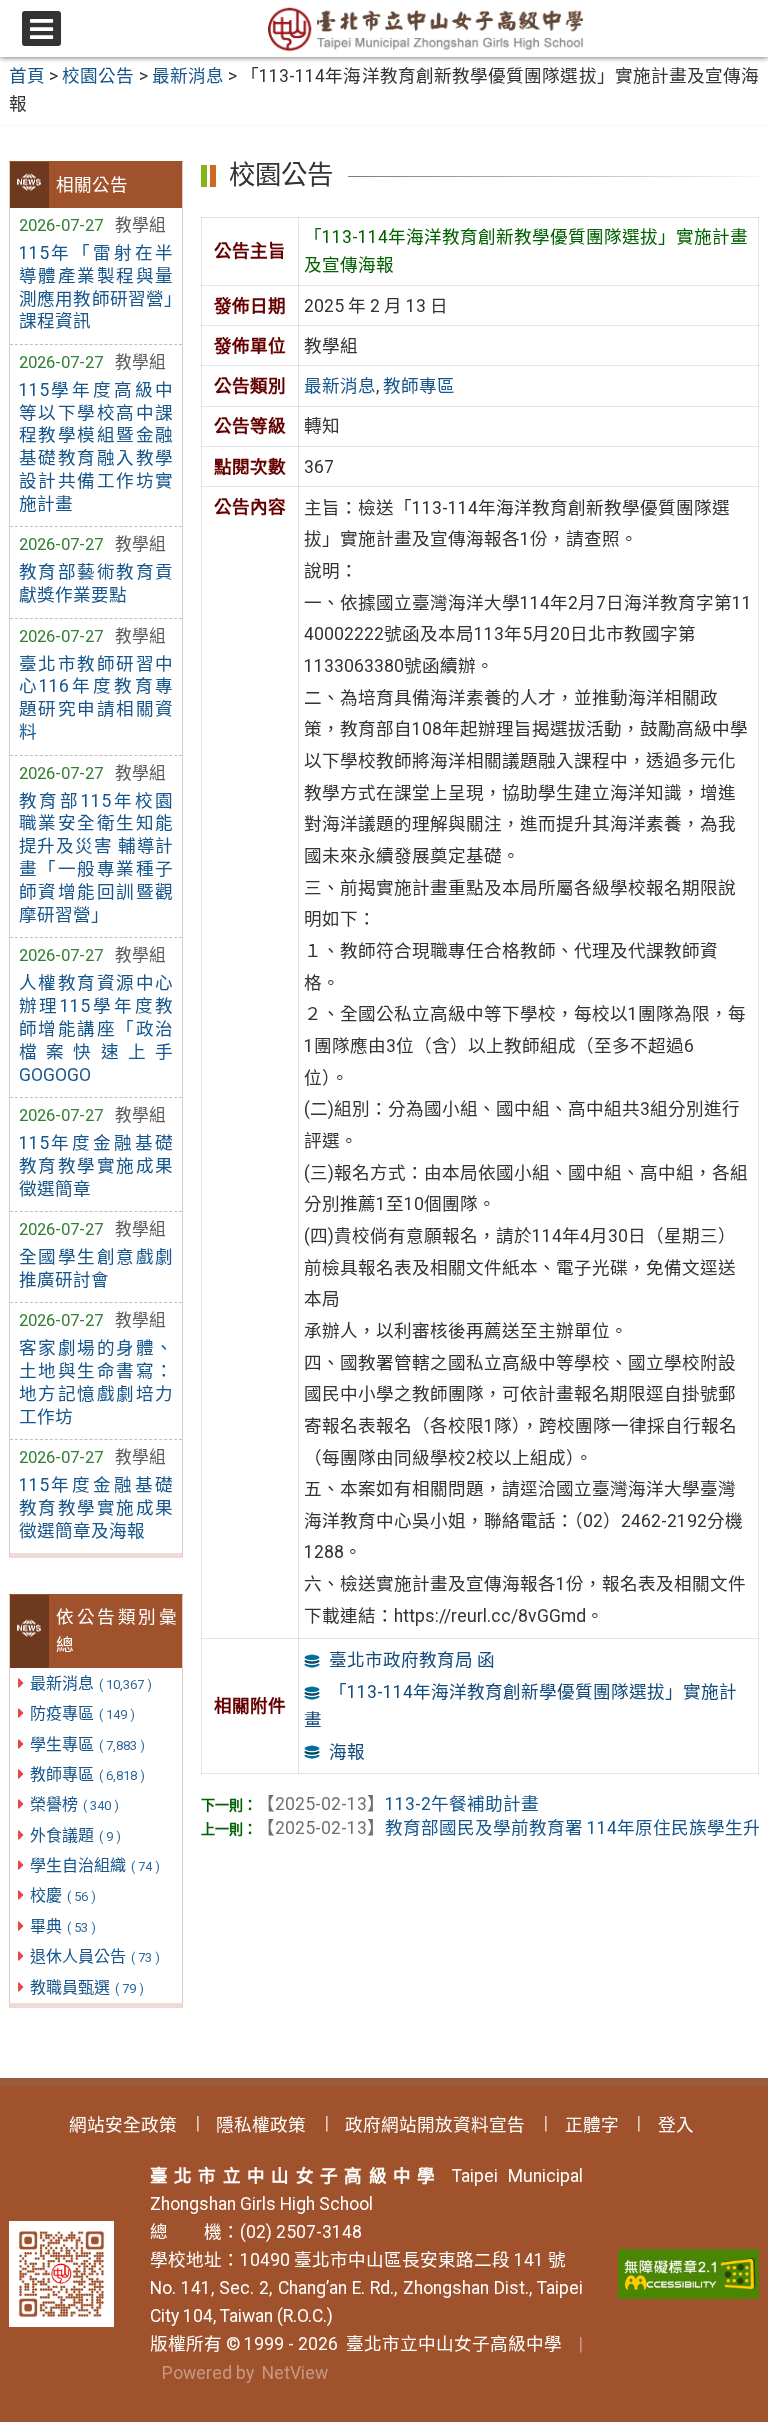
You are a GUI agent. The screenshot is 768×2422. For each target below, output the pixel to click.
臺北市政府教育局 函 (412, 1660)
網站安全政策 (123, 2125)
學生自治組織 (95, 1865)
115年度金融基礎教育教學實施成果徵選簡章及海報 (96, 1508)
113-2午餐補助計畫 (398, 1804)
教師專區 (87, 1774)
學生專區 (87, 1744)
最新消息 (91, 1683)
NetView (295, 2373)
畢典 (63, 1926)
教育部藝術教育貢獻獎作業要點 (96, 583)
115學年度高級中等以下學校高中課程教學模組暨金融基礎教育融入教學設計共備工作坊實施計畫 (96, 447)
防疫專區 (82, 1713)
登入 (676, 2125)
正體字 (592, 2125)
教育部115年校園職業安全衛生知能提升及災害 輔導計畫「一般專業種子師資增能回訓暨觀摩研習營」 (96, 858)
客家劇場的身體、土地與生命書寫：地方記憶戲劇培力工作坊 (96, 1382)
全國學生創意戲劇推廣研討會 (96, 1268)
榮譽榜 (74, 1804)
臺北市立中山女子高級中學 (450, 2344)
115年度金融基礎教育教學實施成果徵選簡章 (96, 1166)
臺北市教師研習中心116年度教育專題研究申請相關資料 (96, 698)
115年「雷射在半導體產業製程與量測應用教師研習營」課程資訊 (96, 287)
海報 (347, 1752)
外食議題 (75, 1835)
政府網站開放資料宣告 (435, 2125)
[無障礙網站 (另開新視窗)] (688, 2274)
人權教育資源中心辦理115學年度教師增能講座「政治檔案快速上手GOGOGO (96, 1028)
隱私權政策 (261, 2125)
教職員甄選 (87, 1987)
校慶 (63, 1895)
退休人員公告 (95, 1956)
